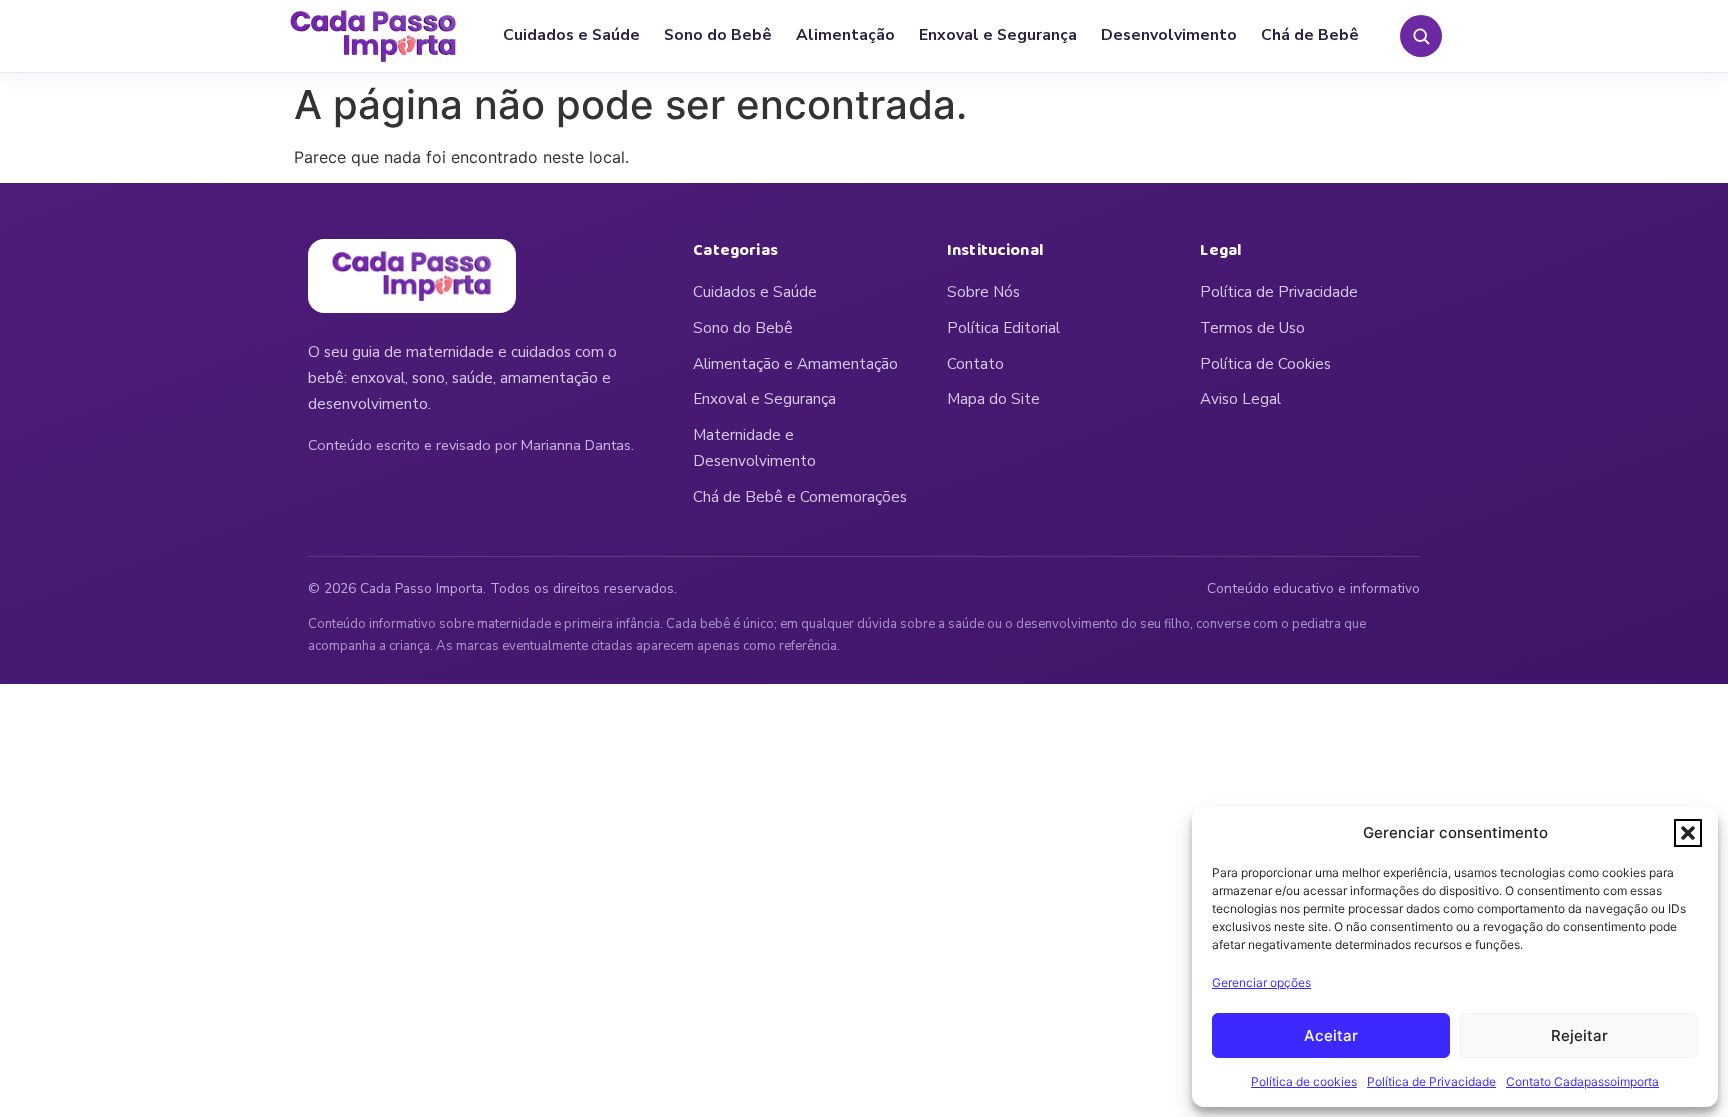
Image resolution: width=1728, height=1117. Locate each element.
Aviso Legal (1240, 399)
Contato (975, 364)
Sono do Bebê (718, 35)
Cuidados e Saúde (571, 35)
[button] (1688, 833)
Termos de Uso (1252, 328)
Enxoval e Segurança (998, 35)
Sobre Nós (983, 292)
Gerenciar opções (1261, 982)
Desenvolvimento (1169, 35)
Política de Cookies (1265, 364)
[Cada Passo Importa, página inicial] (373, 36)
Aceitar (1331, 1035)
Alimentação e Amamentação (795, 364)
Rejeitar (1579, 1035)
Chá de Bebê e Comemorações (800, 497)
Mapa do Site (993, 399)
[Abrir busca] (1421, 36)
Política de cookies (1304, 1081)
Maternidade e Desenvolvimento (754, 448)
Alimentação (845, 35)
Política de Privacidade (1431, 1081)
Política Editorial (1003, 328)
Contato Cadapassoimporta (1582, 1081)
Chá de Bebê (1310, 35)
